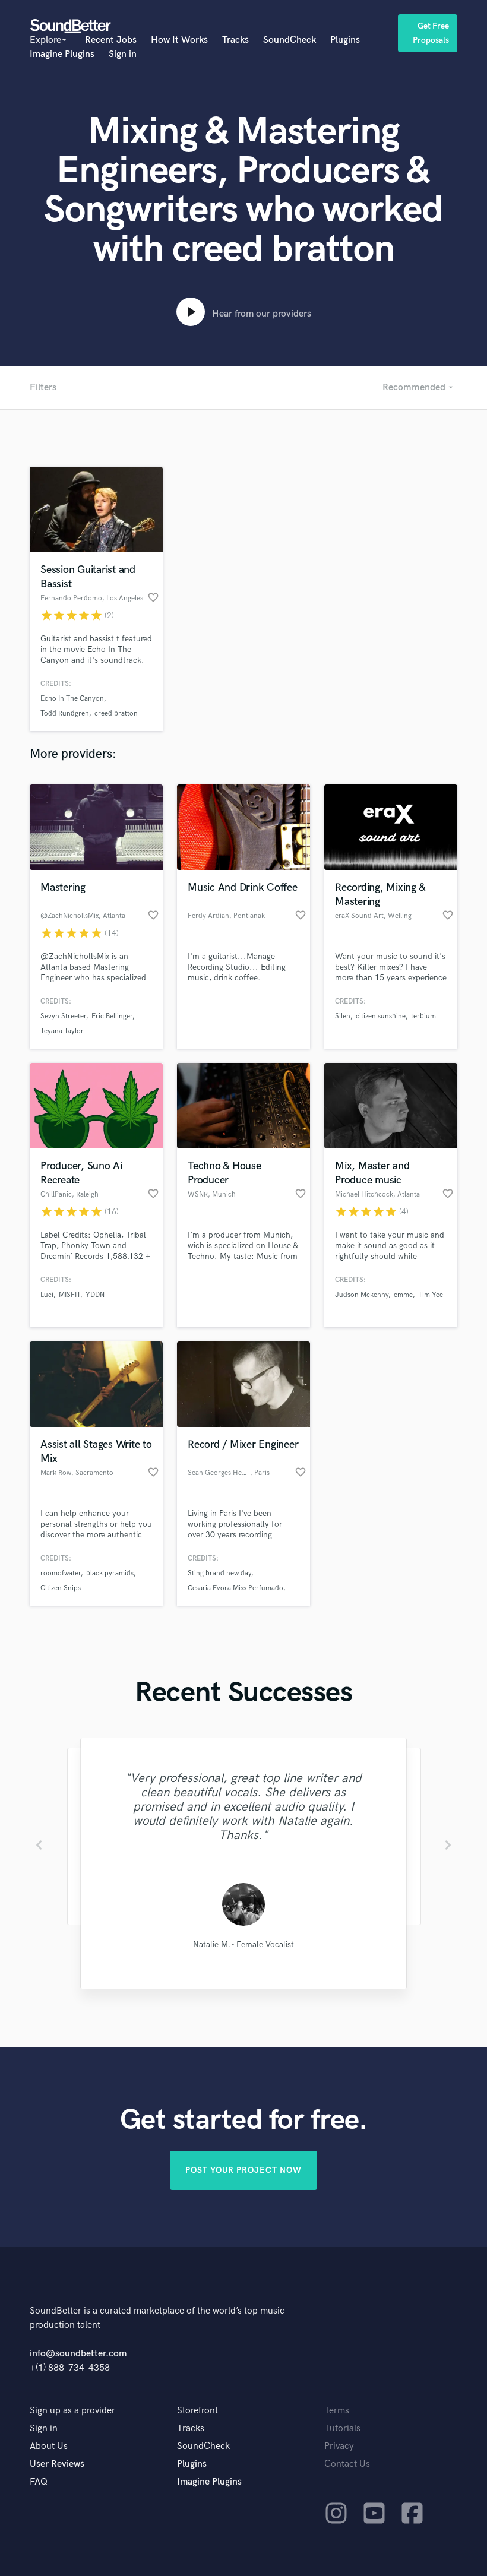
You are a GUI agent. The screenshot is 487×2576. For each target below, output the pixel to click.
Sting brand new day (219, 1573)
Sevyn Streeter (63, 1016)
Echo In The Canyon (72, 699)
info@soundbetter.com (78, 2354)
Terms (337, 2411)
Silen (343, 1016)
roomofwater (61, 1573)
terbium (423, 1016)
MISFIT (69, 1295)
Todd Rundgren (65, 713)
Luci (47, 1295)
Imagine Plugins (62, 54)
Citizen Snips (61, 1588)
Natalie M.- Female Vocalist (243, 1944)
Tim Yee (431, 1295)
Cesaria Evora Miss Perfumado (235, 1588)
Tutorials (342, 2428)
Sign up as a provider (72, 2411)
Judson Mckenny (362, 1295)
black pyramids (110, 1573)
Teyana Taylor (62, 1031)
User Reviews (57, 2464)
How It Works (179, 40)
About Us (49, 2446)
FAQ (39, 2482)
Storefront (197, 2411)
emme (403, 1295)
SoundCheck (290, 40)
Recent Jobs (111, 40)
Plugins (345, 40)
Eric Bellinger (112, 1016)
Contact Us (347, 2464)
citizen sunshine (381, 1016)
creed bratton (116, 713)
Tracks (235, 40)
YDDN (95, 1295)
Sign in (123, 54)
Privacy (339, 2446)
